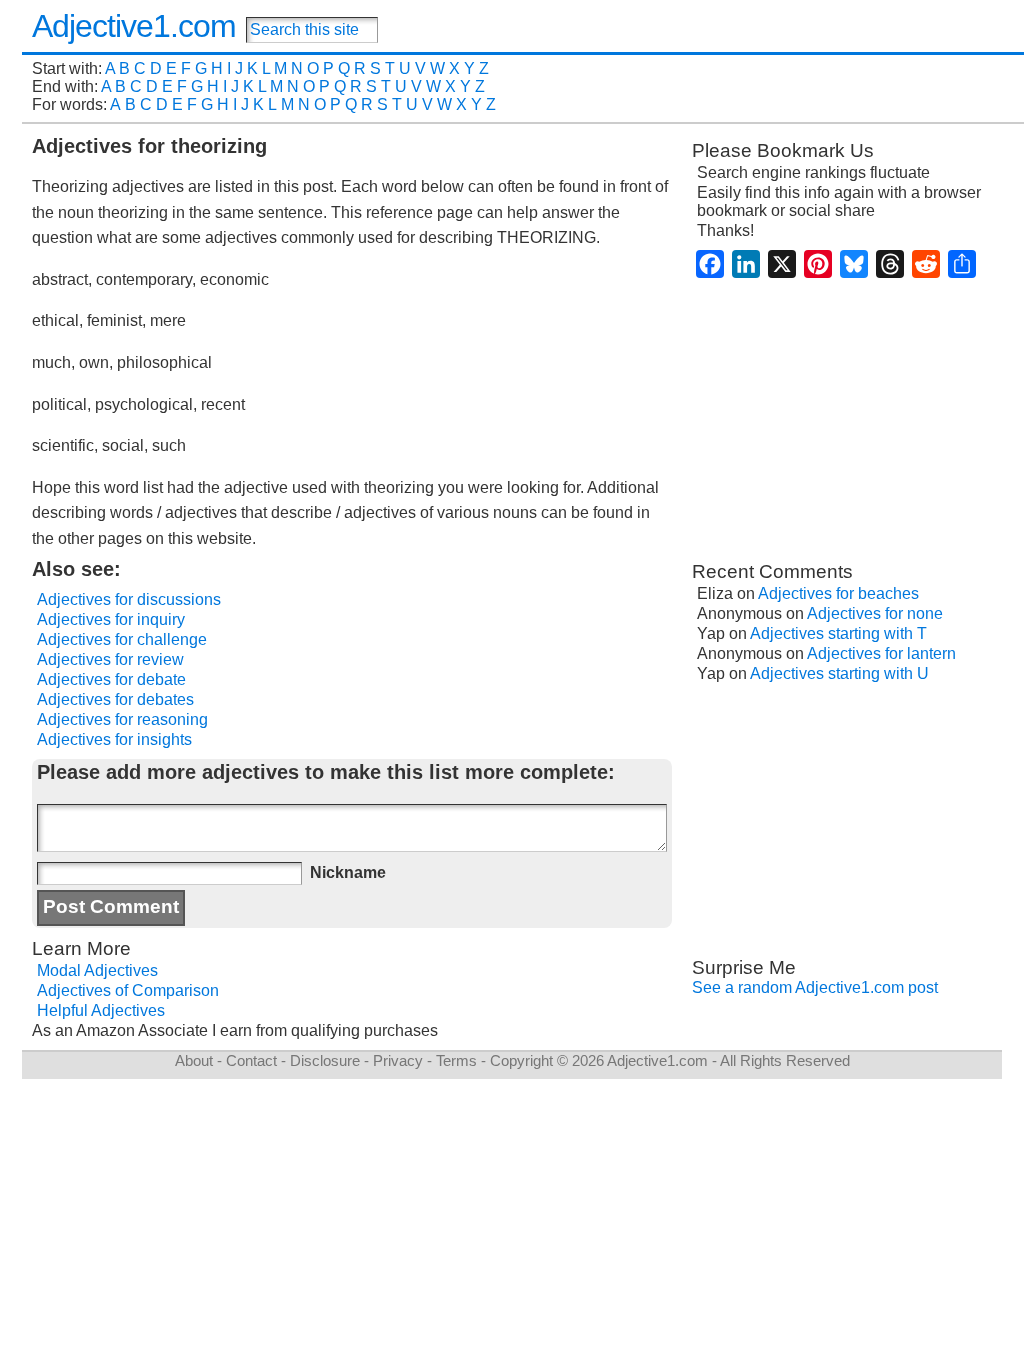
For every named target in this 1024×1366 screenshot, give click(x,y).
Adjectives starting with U (839, 673)
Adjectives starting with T (838, 633)
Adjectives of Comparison (128, 990)
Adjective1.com (134, 26)
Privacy (398, 1060)
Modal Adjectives (97, 970)
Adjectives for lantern (881, 653)
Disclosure (325, 1060)
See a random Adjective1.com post (815, 987)
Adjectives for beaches (838, 593)
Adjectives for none (875, 613)
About (194, 1060)
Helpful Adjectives (101, 1010)
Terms (456, 1060)
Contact (251, 1060)
